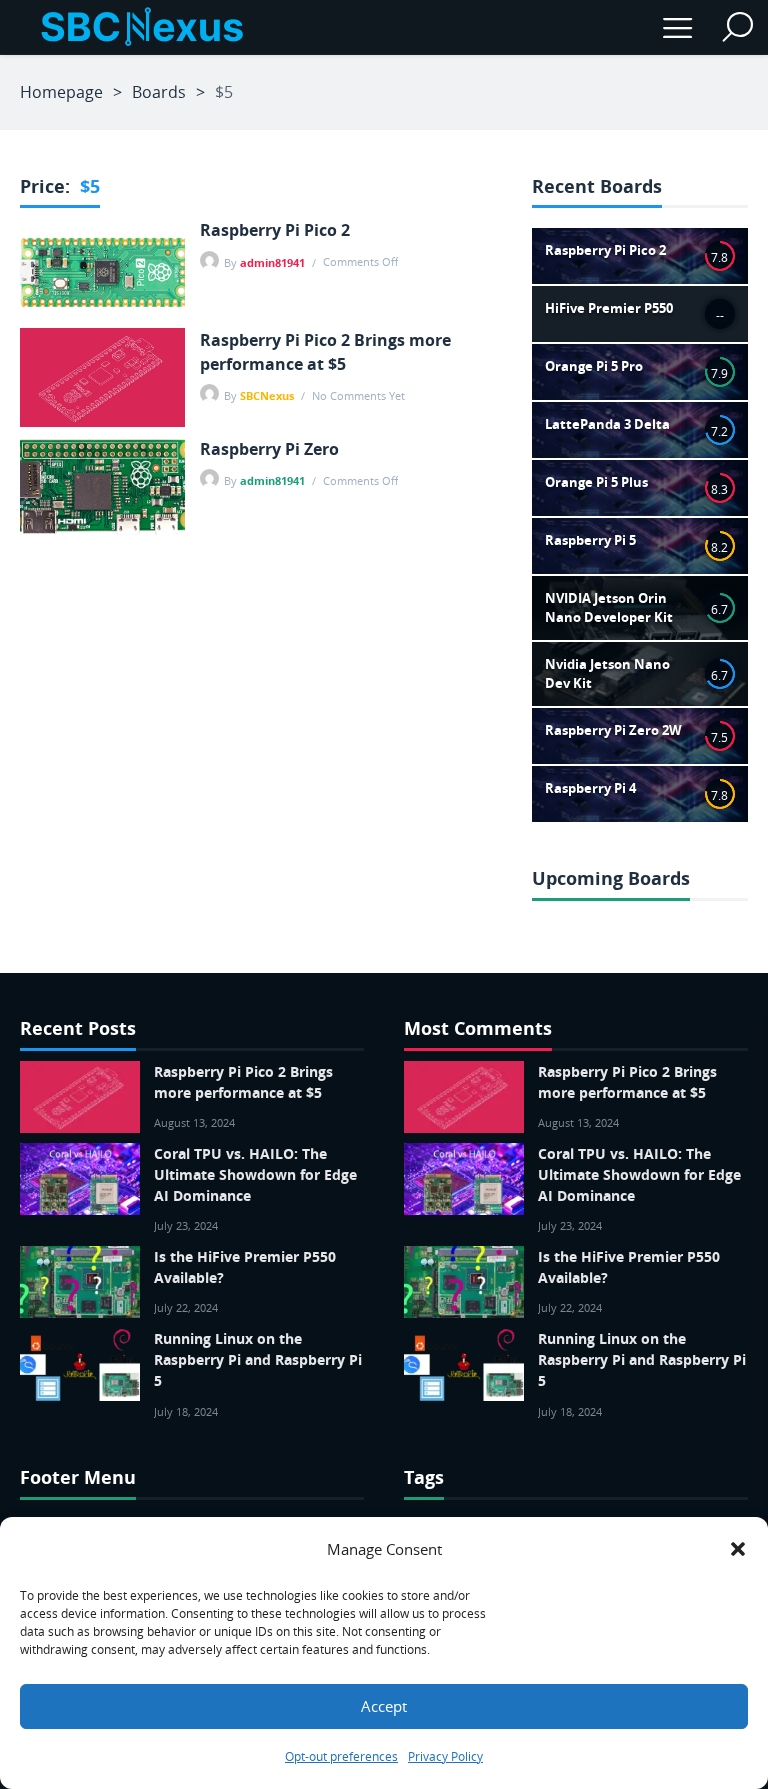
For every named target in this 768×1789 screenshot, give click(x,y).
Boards (159, 92)
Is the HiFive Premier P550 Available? (245, 1267)
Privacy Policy (445, 1756)
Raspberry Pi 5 (590, 540)
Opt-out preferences (341, 1756)
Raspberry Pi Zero (269, 449)
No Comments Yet (358, 395)
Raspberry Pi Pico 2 (275, 230)
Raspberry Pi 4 (590, 788)
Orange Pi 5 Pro (594, 366)
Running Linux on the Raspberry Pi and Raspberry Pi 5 (258, 1359)
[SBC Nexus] (140, 28)
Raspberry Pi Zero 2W (613, 730)
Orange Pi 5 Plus (596, 482)
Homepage (61, 92)
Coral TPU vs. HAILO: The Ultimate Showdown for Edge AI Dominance (255, 1174)
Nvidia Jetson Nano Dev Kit (607, 673)
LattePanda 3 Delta (607, 424)
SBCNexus (267, 395)
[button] (738, 1549)
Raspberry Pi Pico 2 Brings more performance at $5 (325, 352)
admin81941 (272, 262)
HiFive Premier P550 (609, 308)
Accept (384, 1706)
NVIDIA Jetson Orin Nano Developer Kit (609, 607)
